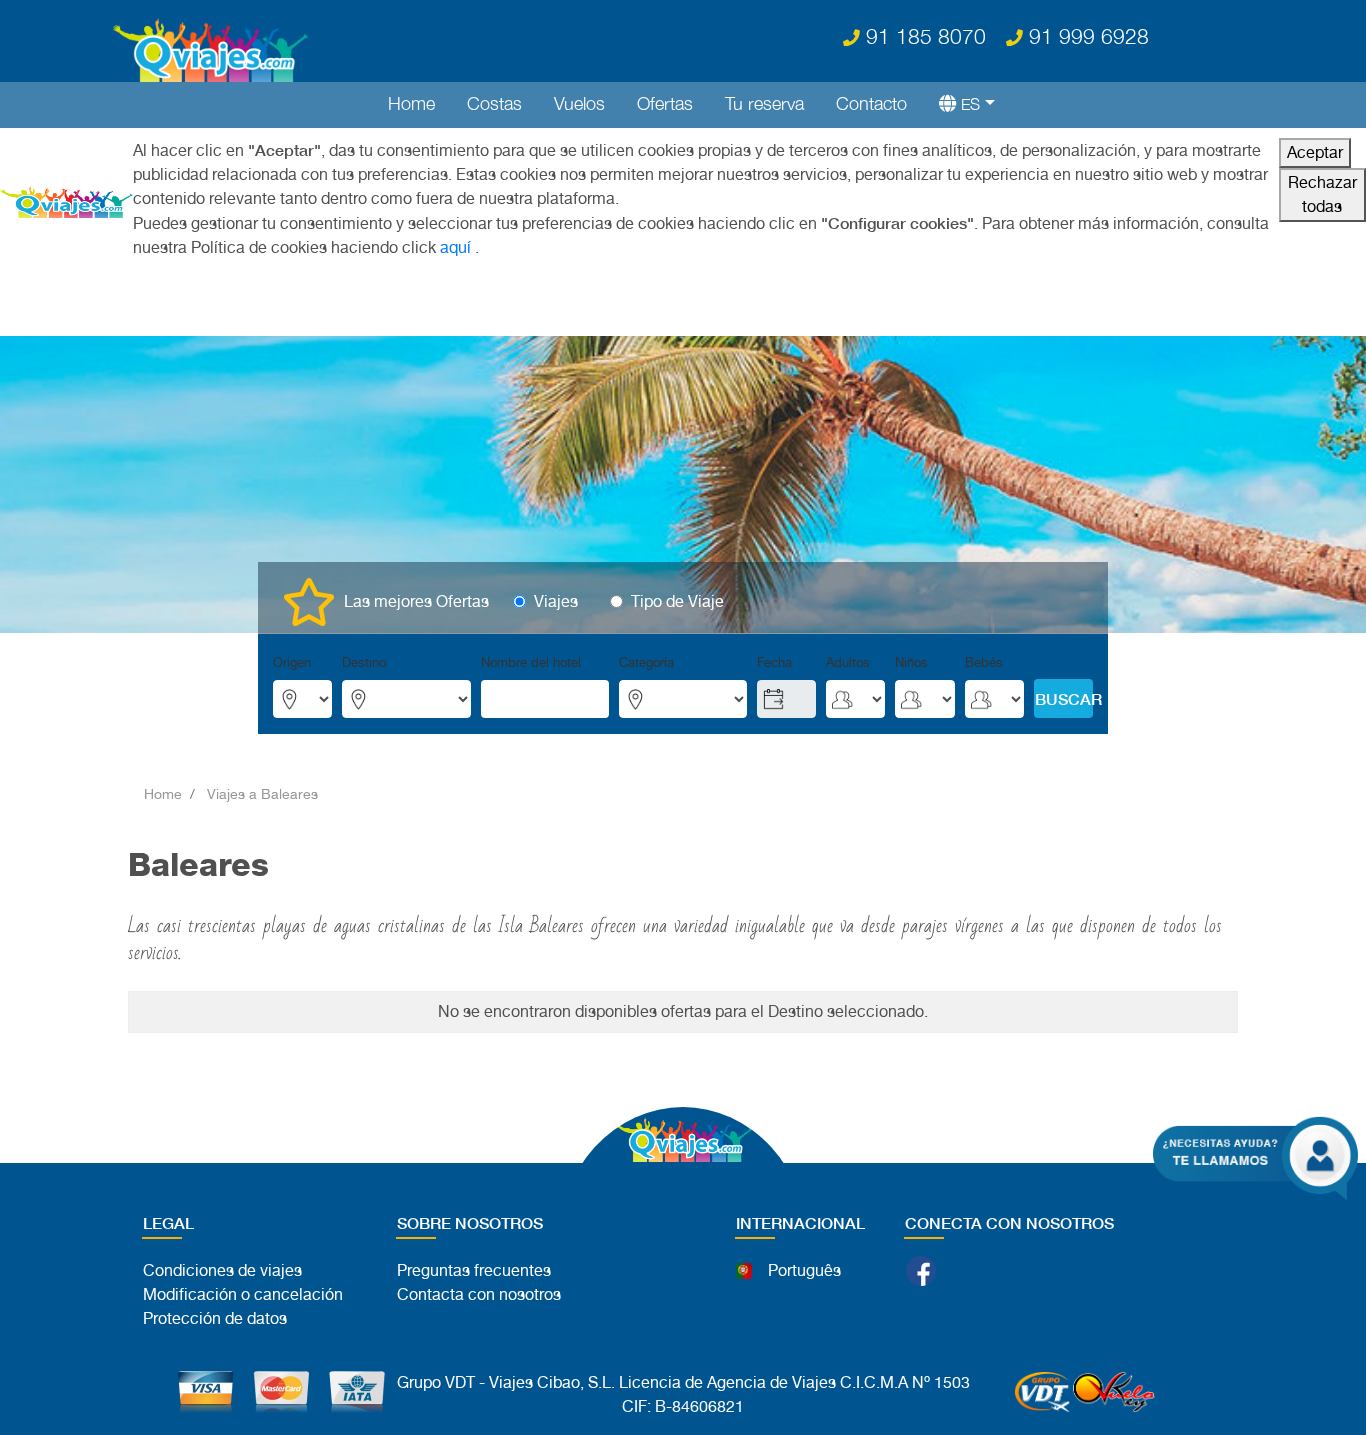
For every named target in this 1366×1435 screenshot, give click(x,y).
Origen (292, 662)
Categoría (646, 662)
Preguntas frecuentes (474, 1270)
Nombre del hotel (531, 662)
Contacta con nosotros (479, 1294)
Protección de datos (215, 1318)
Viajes (556, 601)
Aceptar (1315, 152)
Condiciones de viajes (222, 1270)
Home (411, 103)
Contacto (871, 103)
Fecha (774, 662)
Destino (364, 662)
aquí (455, 247)
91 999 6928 (1086, 36)
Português (804, 1270)
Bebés (984, 662)
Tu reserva (764, 103)
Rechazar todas (1322, 194)
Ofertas (665, 103)
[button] (959, 103)
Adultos (848, 662)
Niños (911, 662)
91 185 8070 (923, 36)
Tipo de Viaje (677, 601)
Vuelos (579, 103)
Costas (494, 103)
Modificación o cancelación (243, 1294)
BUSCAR (1064, 698)
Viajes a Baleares (262, 794)
